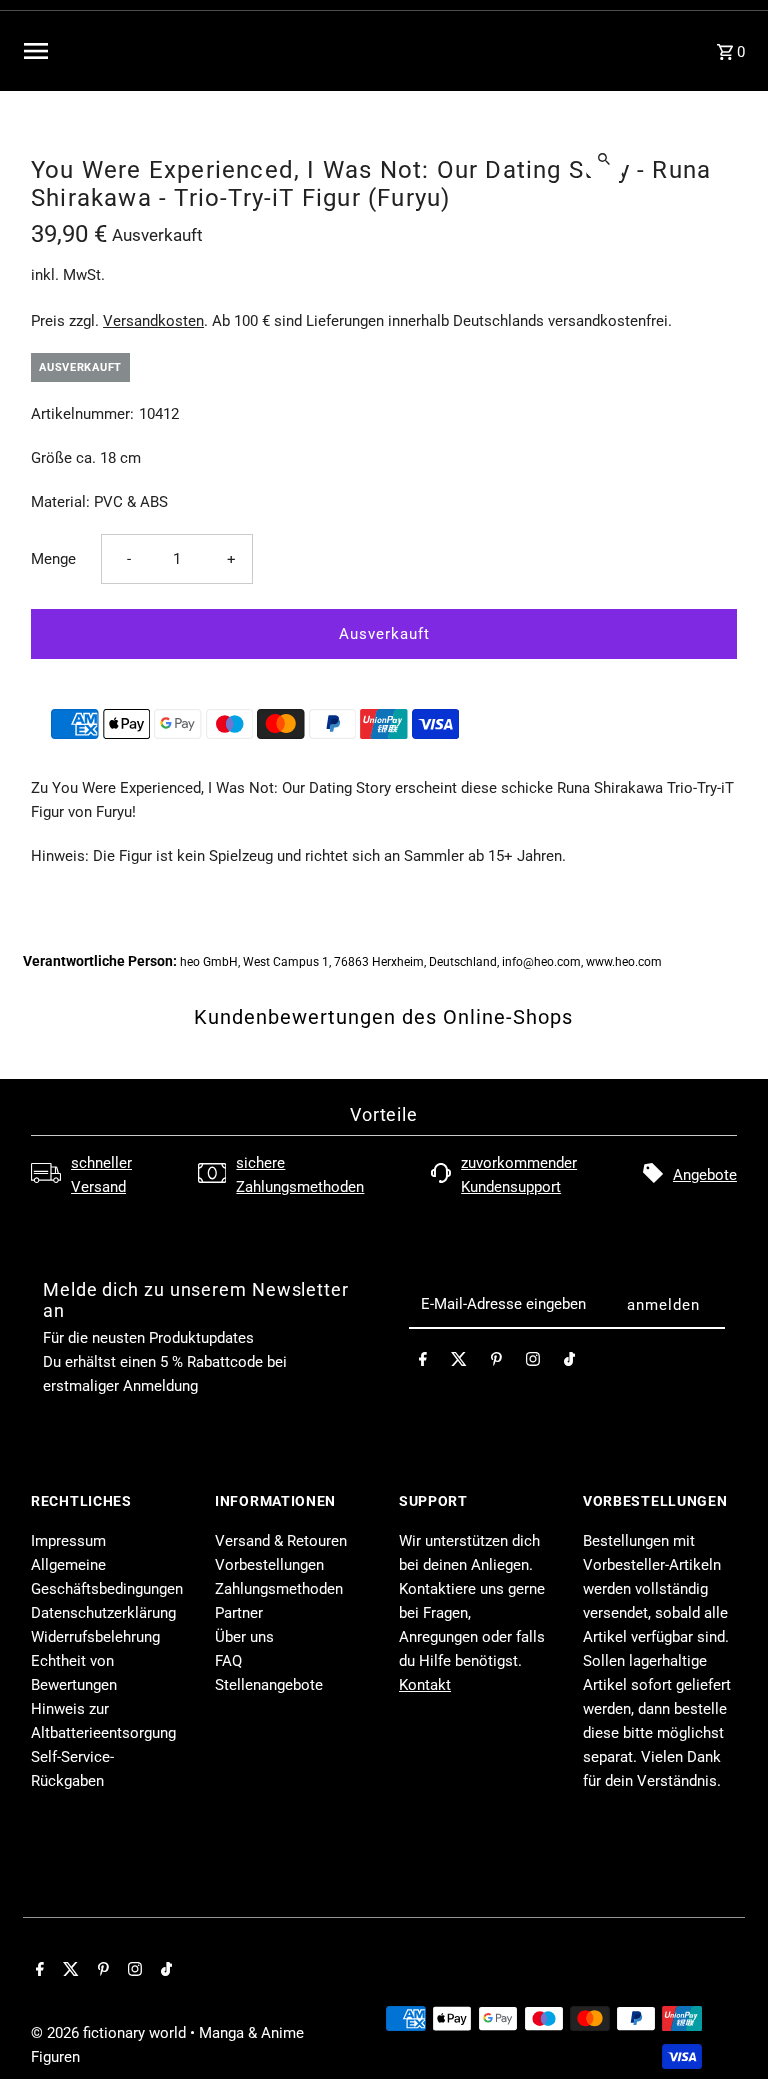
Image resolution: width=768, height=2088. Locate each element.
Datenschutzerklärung (103, 1613)
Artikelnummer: (82, 414)
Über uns (244, 1637)
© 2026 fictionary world (110, 2033)
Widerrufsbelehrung (95, 1637)
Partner (239, 1613)
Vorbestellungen (269, 1565)
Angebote (705, 1175)
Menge (53, 559)
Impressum (68, 1541)
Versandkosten (153, 321)
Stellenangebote (269, 1685)
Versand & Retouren (281, 1541)
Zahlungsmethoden (279, 1589)
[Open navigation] (166, 51)
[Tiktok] (569, 1363)
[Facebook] (423, 1363)
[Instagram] (533, 1363)
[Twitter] (459, 1363)
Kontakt (425, 1685)
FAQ (228, 1661)
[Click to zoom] (604, 158)
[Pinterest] (496, 1363)
